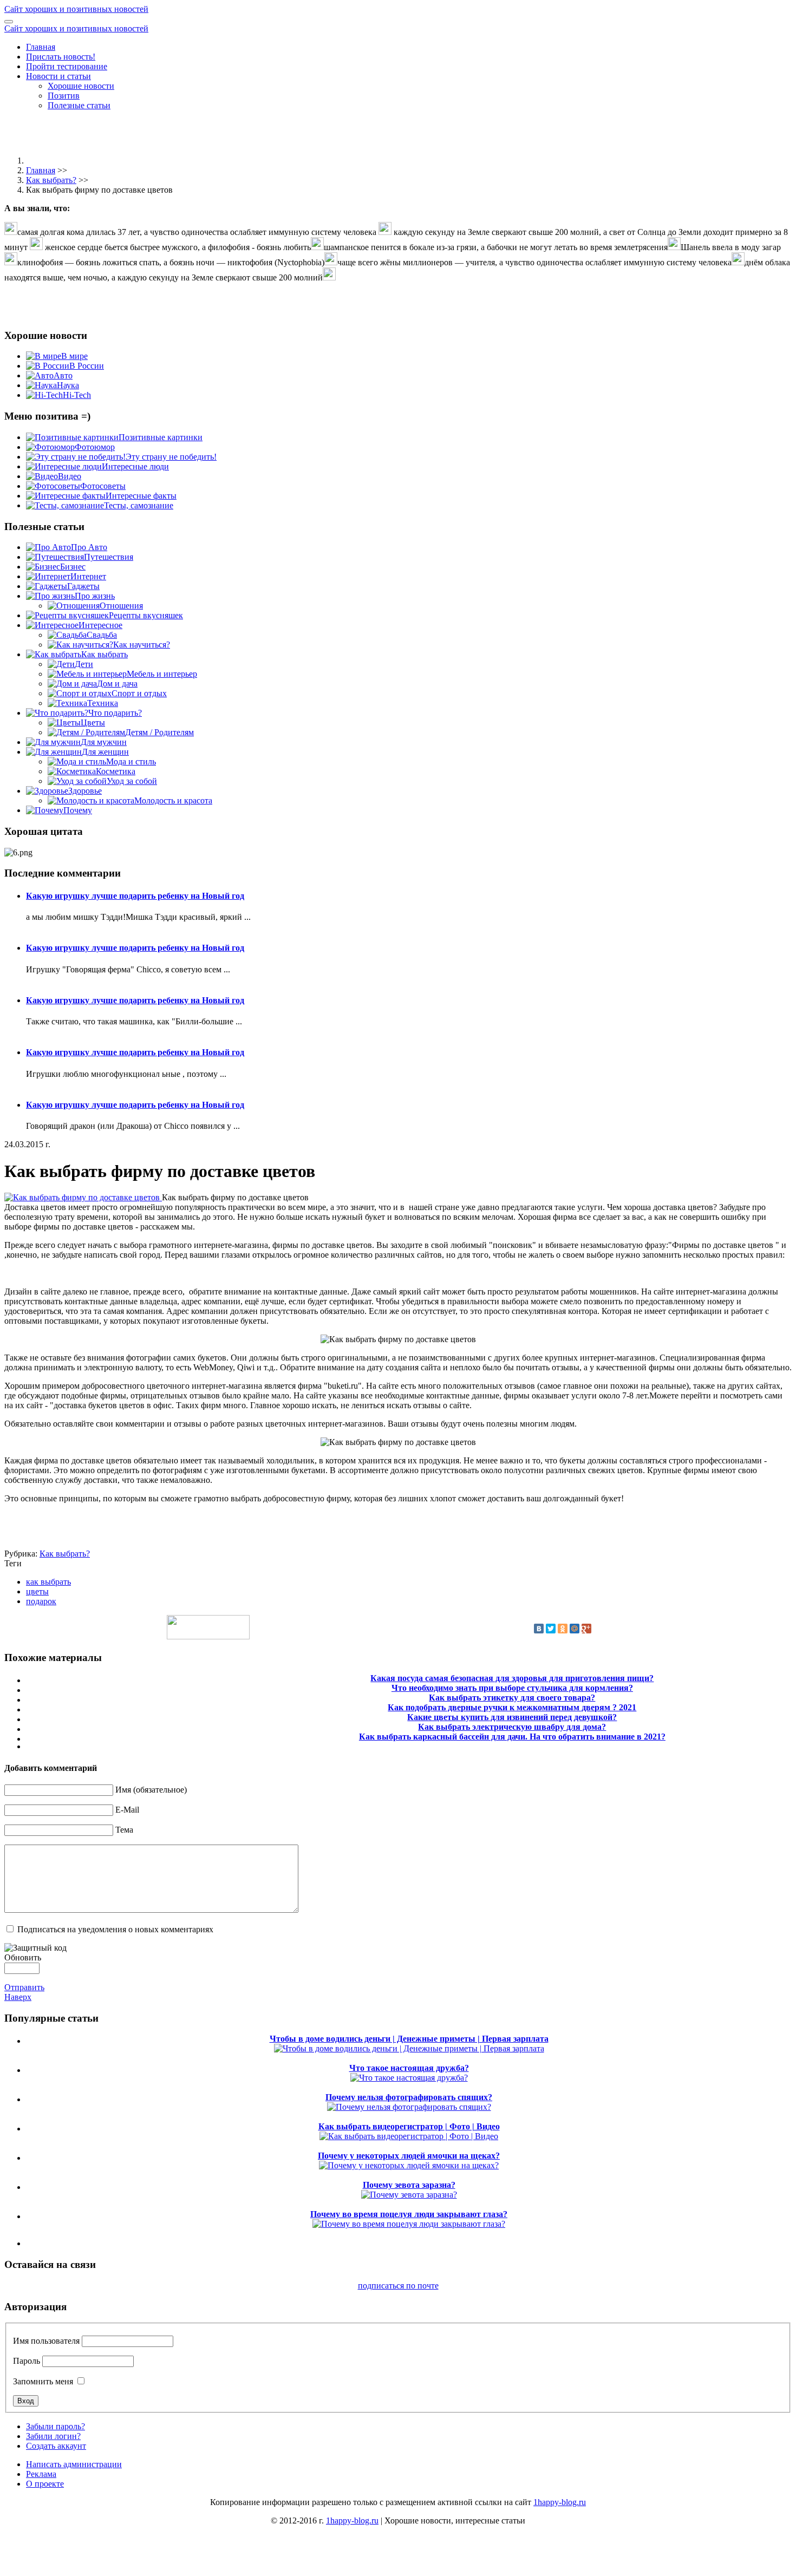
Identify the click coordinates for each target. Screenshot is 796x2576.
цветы (37, 1591)
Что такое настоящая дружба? (409, 2068)
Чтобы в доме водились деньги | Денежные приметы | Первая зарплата (409, 2039)
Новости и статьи (58, 76)
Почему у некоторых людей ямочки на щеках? (409, 2156)
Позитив (64, 96)
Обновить (23, 1957)
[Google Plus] (586, 1629)
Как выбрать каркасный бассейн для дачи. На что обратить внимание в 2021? (512, 1737)
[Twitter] (551, 1629)
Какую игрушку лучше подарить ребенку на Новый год (135, 896)
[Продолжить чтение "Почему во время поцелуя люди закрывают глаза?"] (409, 2224)
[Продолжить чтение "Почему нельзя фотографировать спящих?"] (409, 2107)
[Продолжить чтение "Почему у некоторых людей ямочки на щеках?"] (409, 2165)
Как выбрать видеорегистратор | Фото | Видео (409, 2126)
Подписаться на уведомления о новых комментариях (115, 1929)
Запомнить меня (43, 2381)
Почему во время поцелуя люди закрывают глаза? (409, 2214)
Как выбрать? (51, 180)
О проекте (45, 2484)
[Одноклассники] (563, 1629)
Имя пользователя (46, 2341)
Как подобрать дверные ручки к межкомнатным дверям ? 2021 (512, 1707)
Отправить (24, 1987)
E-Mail (127, 1810)
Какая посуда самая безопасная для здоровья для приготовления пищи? (512, 1678)
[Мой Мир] (575, 1629)
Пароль (27, 2361)
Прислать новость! (61, 57)
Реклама (41, 2474)
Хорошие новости (81, 86)
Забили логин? (53, 2436)
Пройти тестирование (67, 66)
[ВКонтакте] (539, 1629)
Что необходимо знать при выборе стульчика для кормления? (512, 1688)
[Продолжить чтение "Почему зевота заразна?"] (409, 2195)
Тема (124, 1830)
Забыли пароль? (56, 2426)
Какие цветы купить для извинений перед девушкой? (512, 1717)
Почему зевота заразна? (409, 2185)
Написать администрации (74, 2464)
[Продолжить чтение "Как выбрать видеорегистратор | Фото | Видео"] (409, 2136)
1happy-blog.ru (560, 2502)
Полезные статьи (79, 105)
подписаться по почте (398, 2286)
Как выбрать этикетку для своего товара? (512, 1698)
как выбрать (48, 1582)
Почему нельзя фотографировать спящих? (409, 2097)
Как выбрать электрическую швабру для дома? (512, 1727)
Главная (41, 47)
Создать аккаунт (56, 2446)
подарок (41, 1601)
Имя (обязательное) (151, 1790)
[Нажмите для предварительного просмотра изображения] (83, 1197)
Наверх (18, 1997)
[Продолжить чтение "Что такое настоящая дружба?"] (409, 2078)
